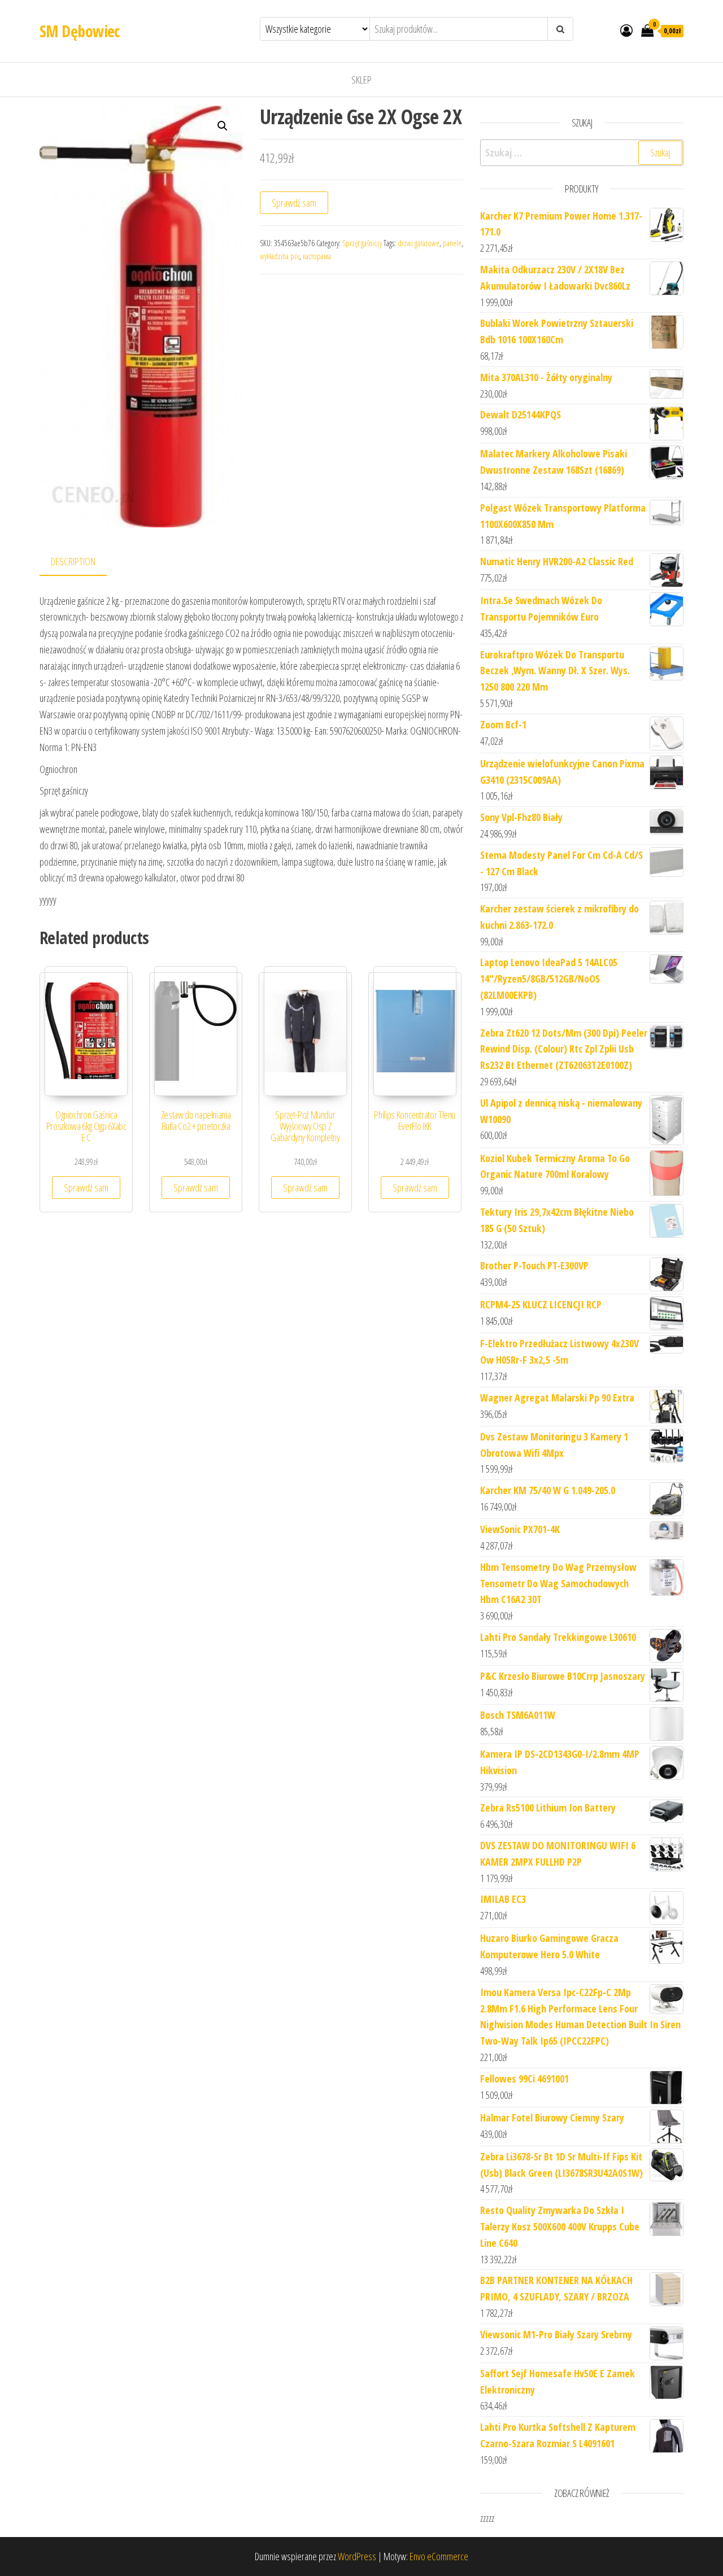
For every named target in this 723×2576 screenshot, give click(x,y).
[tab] (82, 562)
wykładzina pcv (280, 256)
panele (452, 243)
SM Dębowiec (80, 31)
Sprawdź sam (294, 203)
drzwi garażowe (419, 243)
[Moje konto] (626, 30)
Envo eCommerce (439, 2556)
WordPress (357, 2556)
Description (73, 561)
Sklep (361, 80)
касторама (317, 256)
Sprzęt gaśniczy (362, 243)
